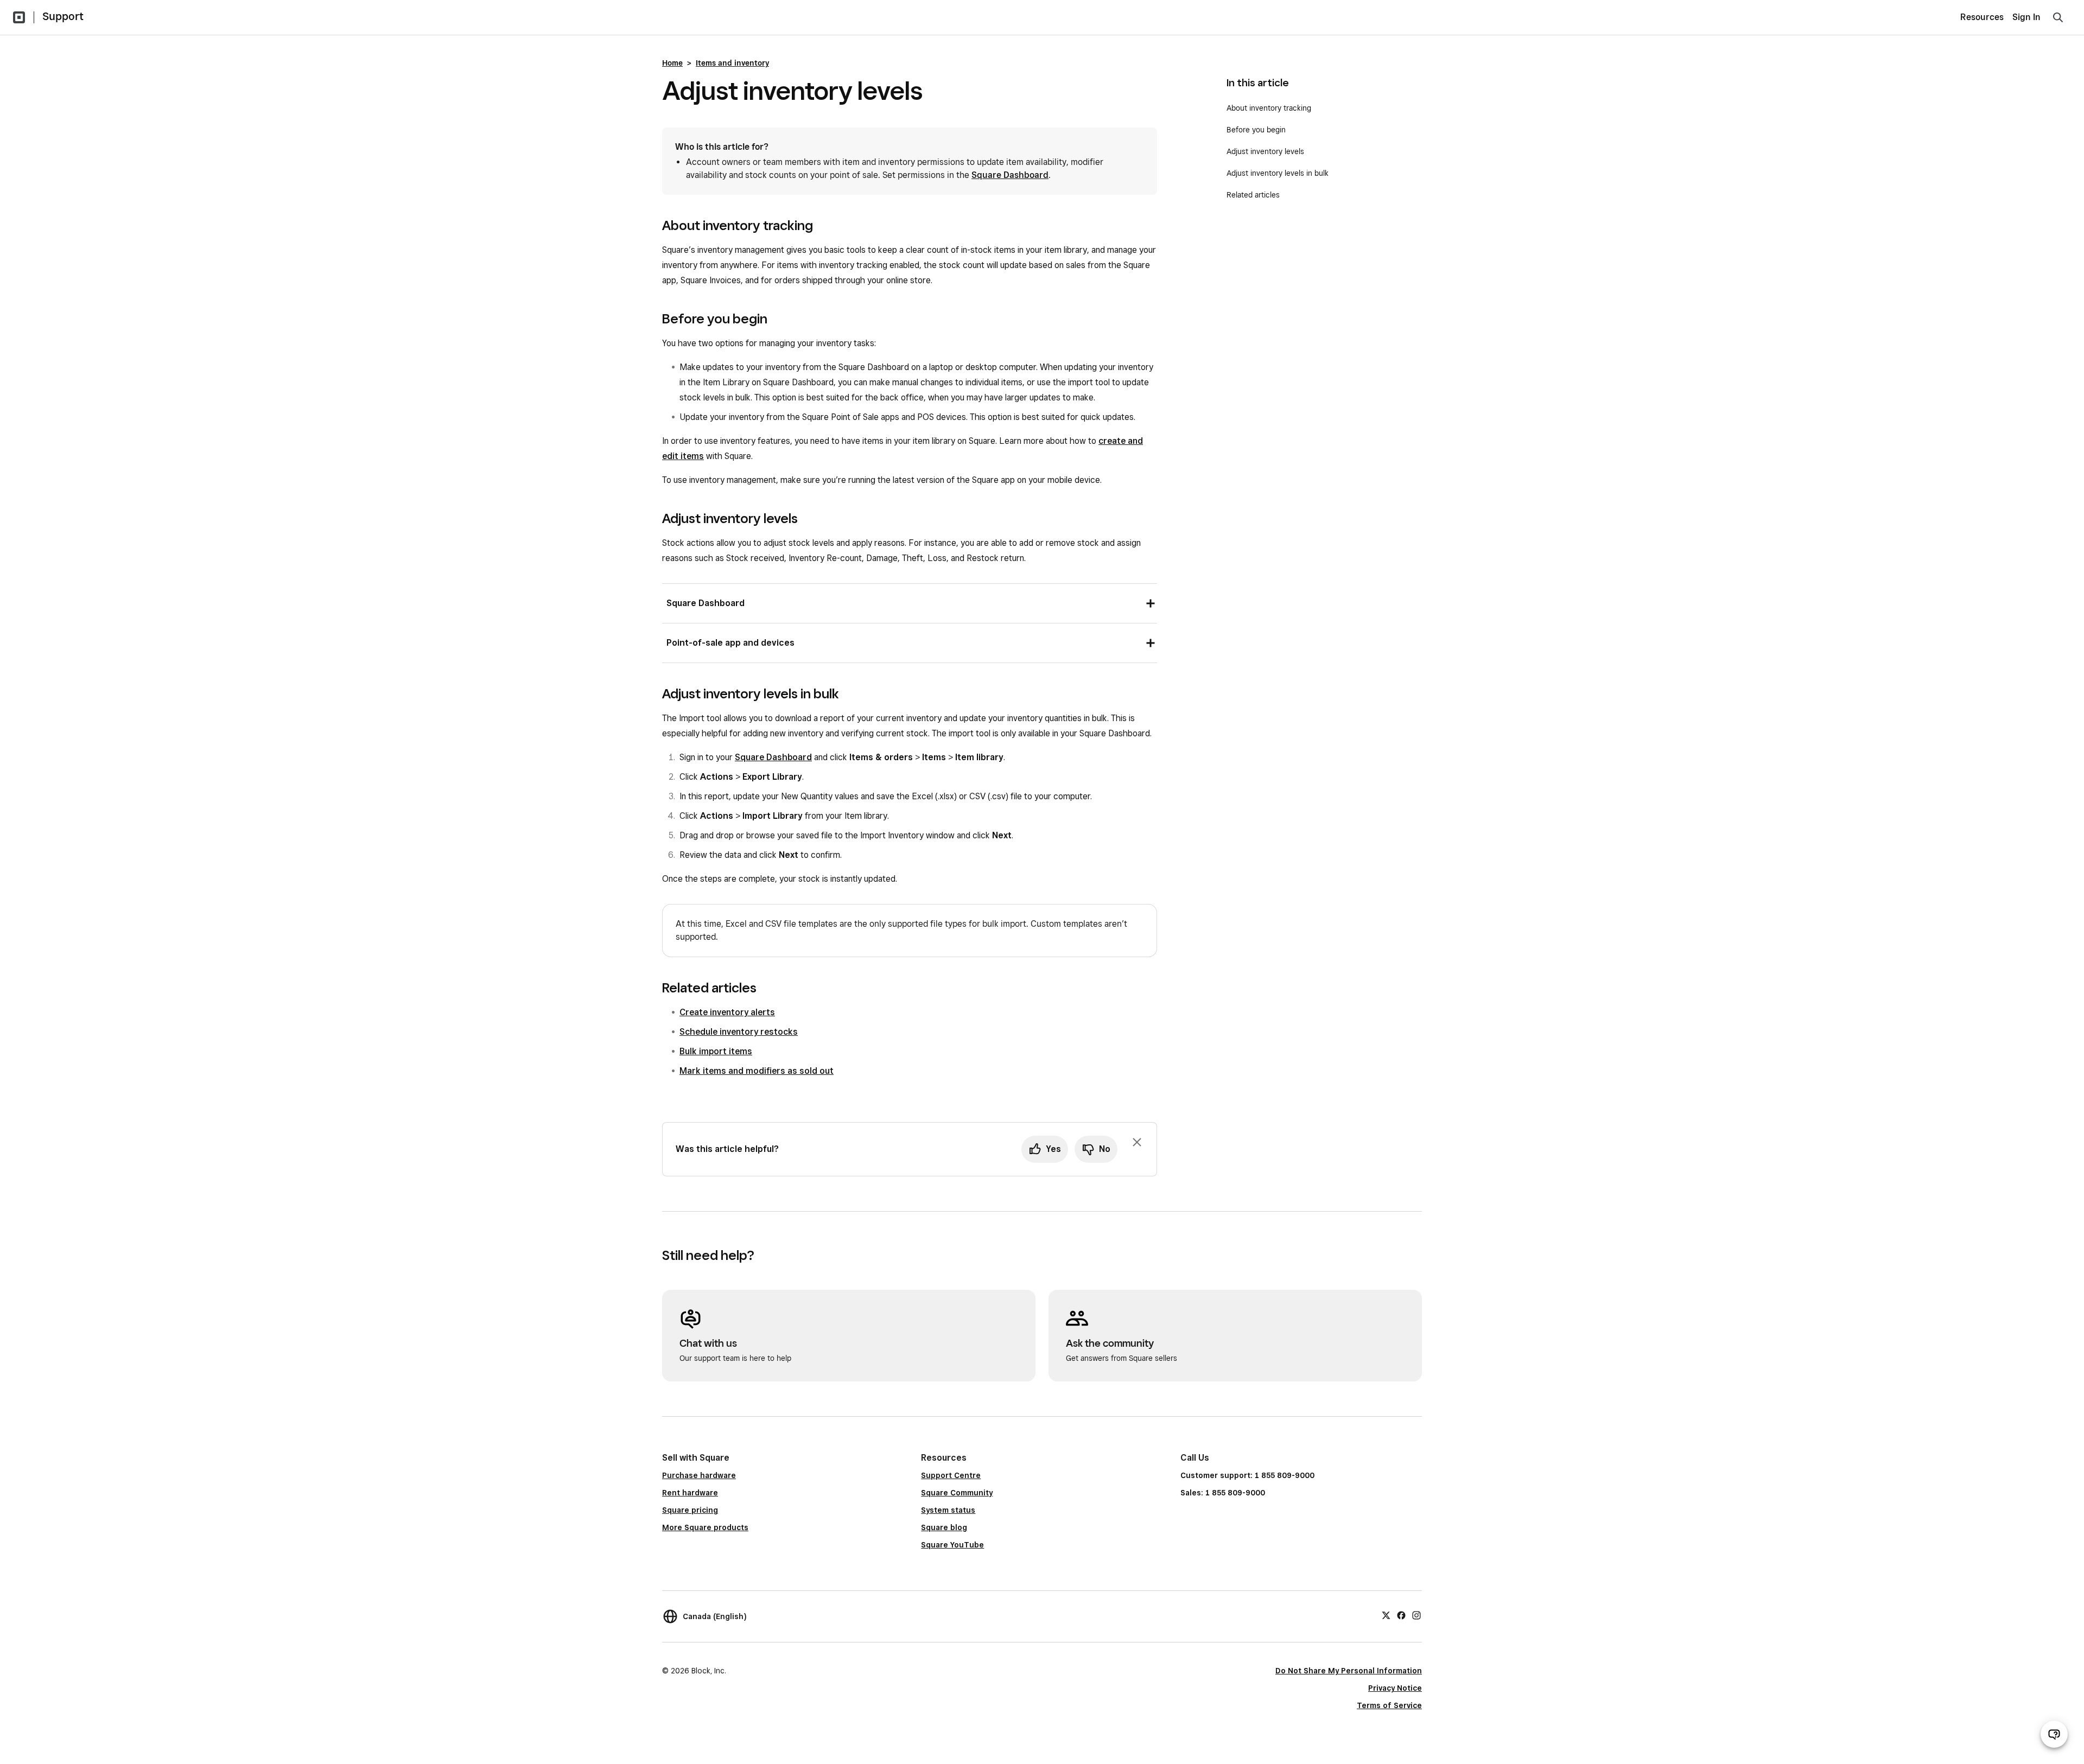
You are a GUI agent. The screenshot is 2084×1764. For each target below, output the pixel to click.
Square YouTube (952, 1545)
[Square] (19, 17)
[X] (1386, 1615)
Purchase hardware (699, 1475)
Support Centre (951, 1475)
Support (63, 16)
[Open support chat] (2054, 1734)
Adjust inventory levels (1265, 151)
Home (672, 63)
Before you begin (1256, 130)
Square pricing (690, 1510)
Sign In (2026, 17)
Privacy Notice (1395, 1688)
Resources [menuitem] (1982, 17)
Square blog (944, 1527)
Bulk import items (716, 1051)
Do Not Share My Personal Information (1349, 1671)
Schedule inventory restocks (739, 1032)
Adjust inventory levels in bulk (1278, 173)
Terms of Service (1389, 1705)
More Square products (705, 1527)
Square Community (957, 1493)
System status (948, 1510)
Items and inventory (732, 63)
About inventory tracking (1269, 108)
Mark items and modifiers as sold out (757, 1071)
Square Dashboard (1010, 175)
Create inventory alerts (727, 1012)
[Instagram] (1416, 1615)
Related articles (1253, 195)
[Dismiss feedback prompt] (1137, 1142)
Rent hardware (690, 1493)
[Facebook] (1401, 1615)
